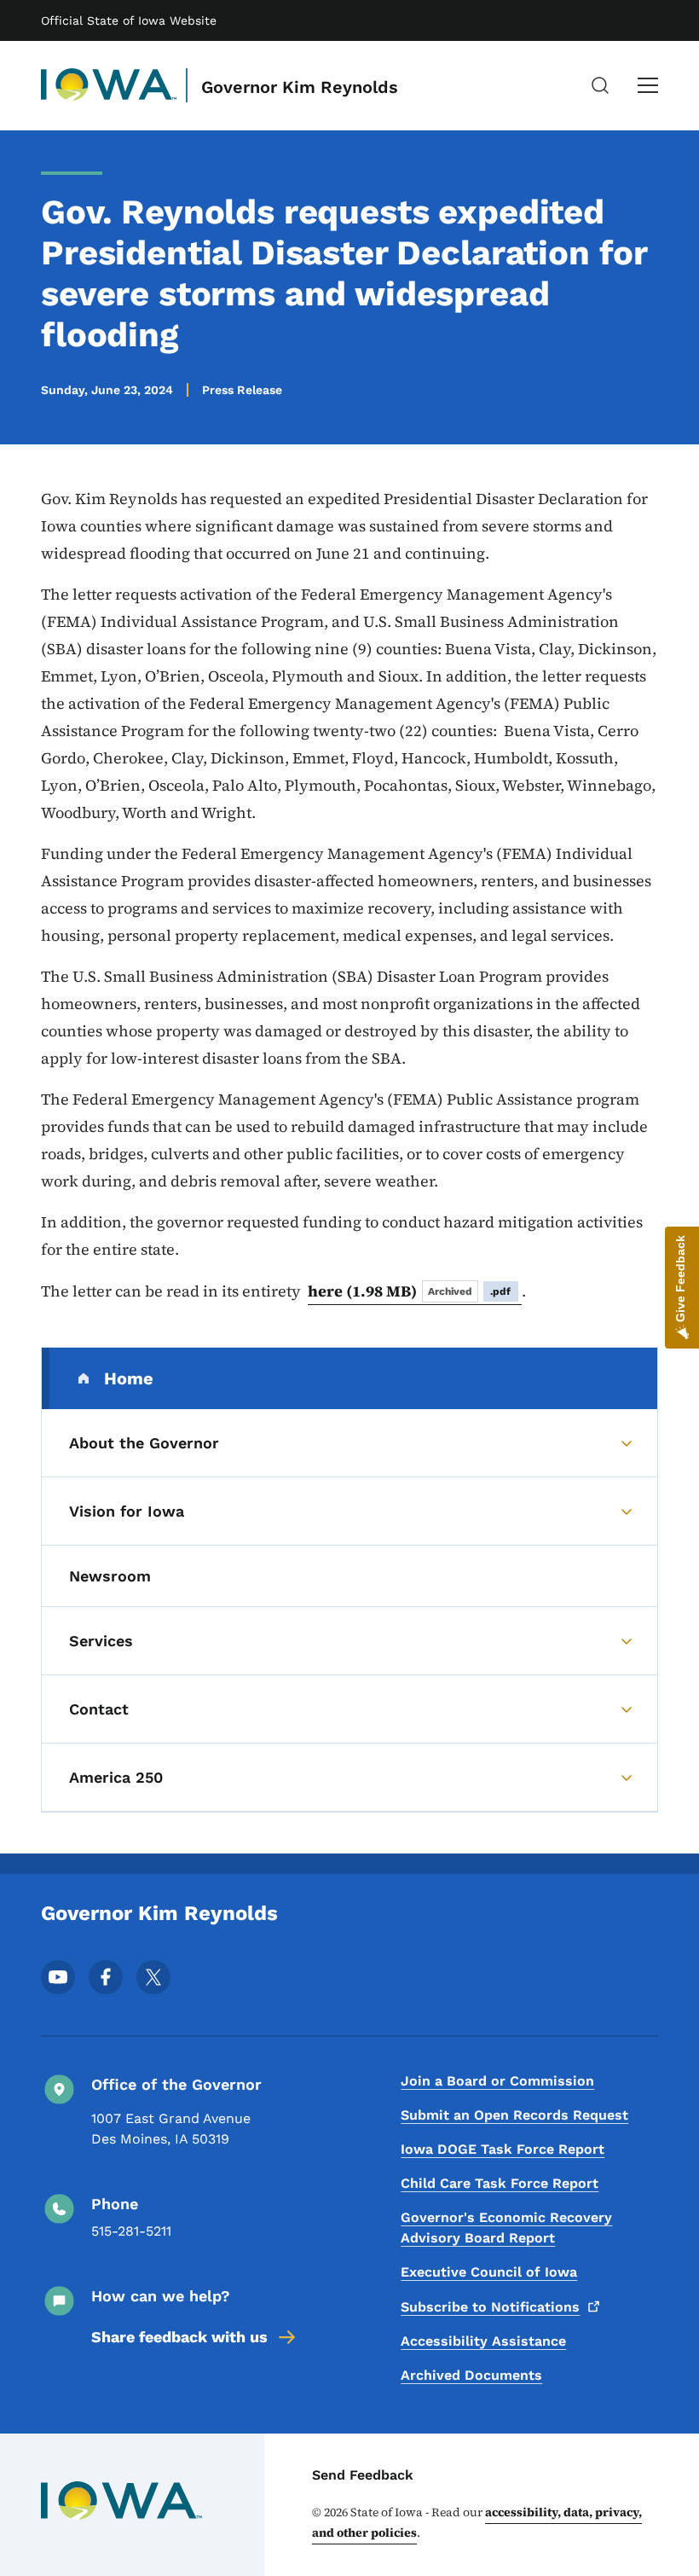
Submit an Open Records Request (514, 2115)
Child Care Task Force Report (500, 2183)
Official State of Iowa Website (129, 20)
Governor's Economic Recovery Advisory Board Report (506, 2228)
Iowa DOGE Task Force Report (503, 2149)
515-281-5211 (131, 2231)
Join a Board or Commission (497, 2081)
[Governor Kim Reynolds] (109, 85)
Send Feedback (363, 2475)
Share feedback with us (179, 2337)
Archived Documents (471, 2375)
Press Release (242, 390)
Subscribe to (490, 2307)
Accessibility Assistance (483, 2341)
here (410, 1291)
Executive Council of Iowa (489, 2272)
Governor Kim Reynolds (300, 87)
